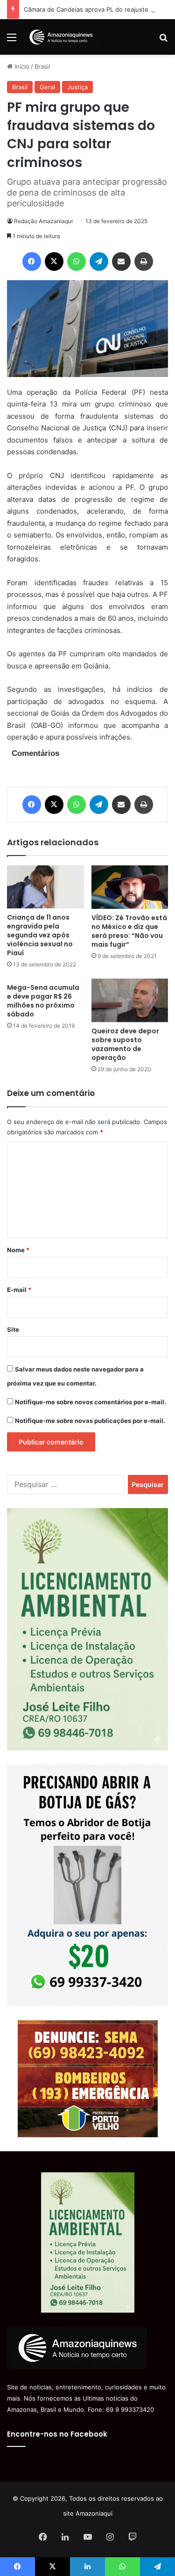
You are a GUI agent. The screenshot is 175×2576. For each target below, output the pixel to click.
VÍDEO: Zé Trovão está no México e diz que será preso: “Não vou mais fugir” (129, 931)
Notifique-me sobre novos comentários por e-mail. (91, 1402)
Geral (47, 87)
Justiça (77, 87)
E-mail (19, 1290)
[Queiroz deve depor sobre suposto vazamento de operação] (130, 1000)
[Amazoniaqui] (61, 37)
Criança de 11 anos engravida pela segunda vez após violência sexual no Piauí (40, 935)
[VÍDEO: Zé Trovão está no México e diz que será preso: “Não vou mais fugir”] (130, 887)
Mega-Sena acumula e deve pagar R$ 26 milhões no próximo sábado (43, 1001)
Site (13, 1329)
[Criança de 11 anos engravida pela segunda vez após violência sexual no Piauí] (45, 887)
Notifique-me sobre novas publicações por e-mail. (90, 1421)
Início (21, 66)
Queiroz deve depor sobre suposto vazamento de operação (125, 1044)
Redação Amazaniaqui (43, 221)
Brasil (42, 66)
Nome (18, 1250)
